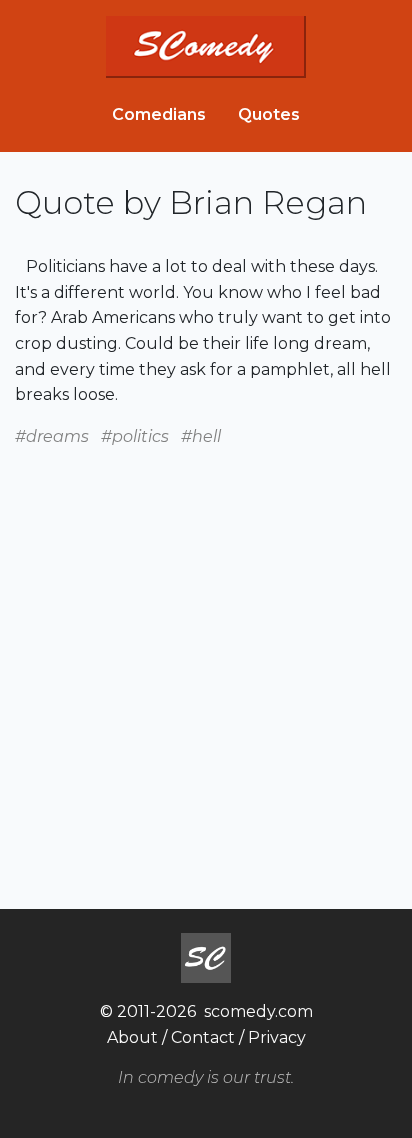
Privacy (277, 1037)
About (132, 1037)
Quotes (269, 114)
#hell (201, 436)
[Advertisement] (206, 655)
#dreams (52, 436)
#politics (135, 436)
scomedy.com (258, 1011)
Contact (203, 1037)
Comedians (159, 114)
